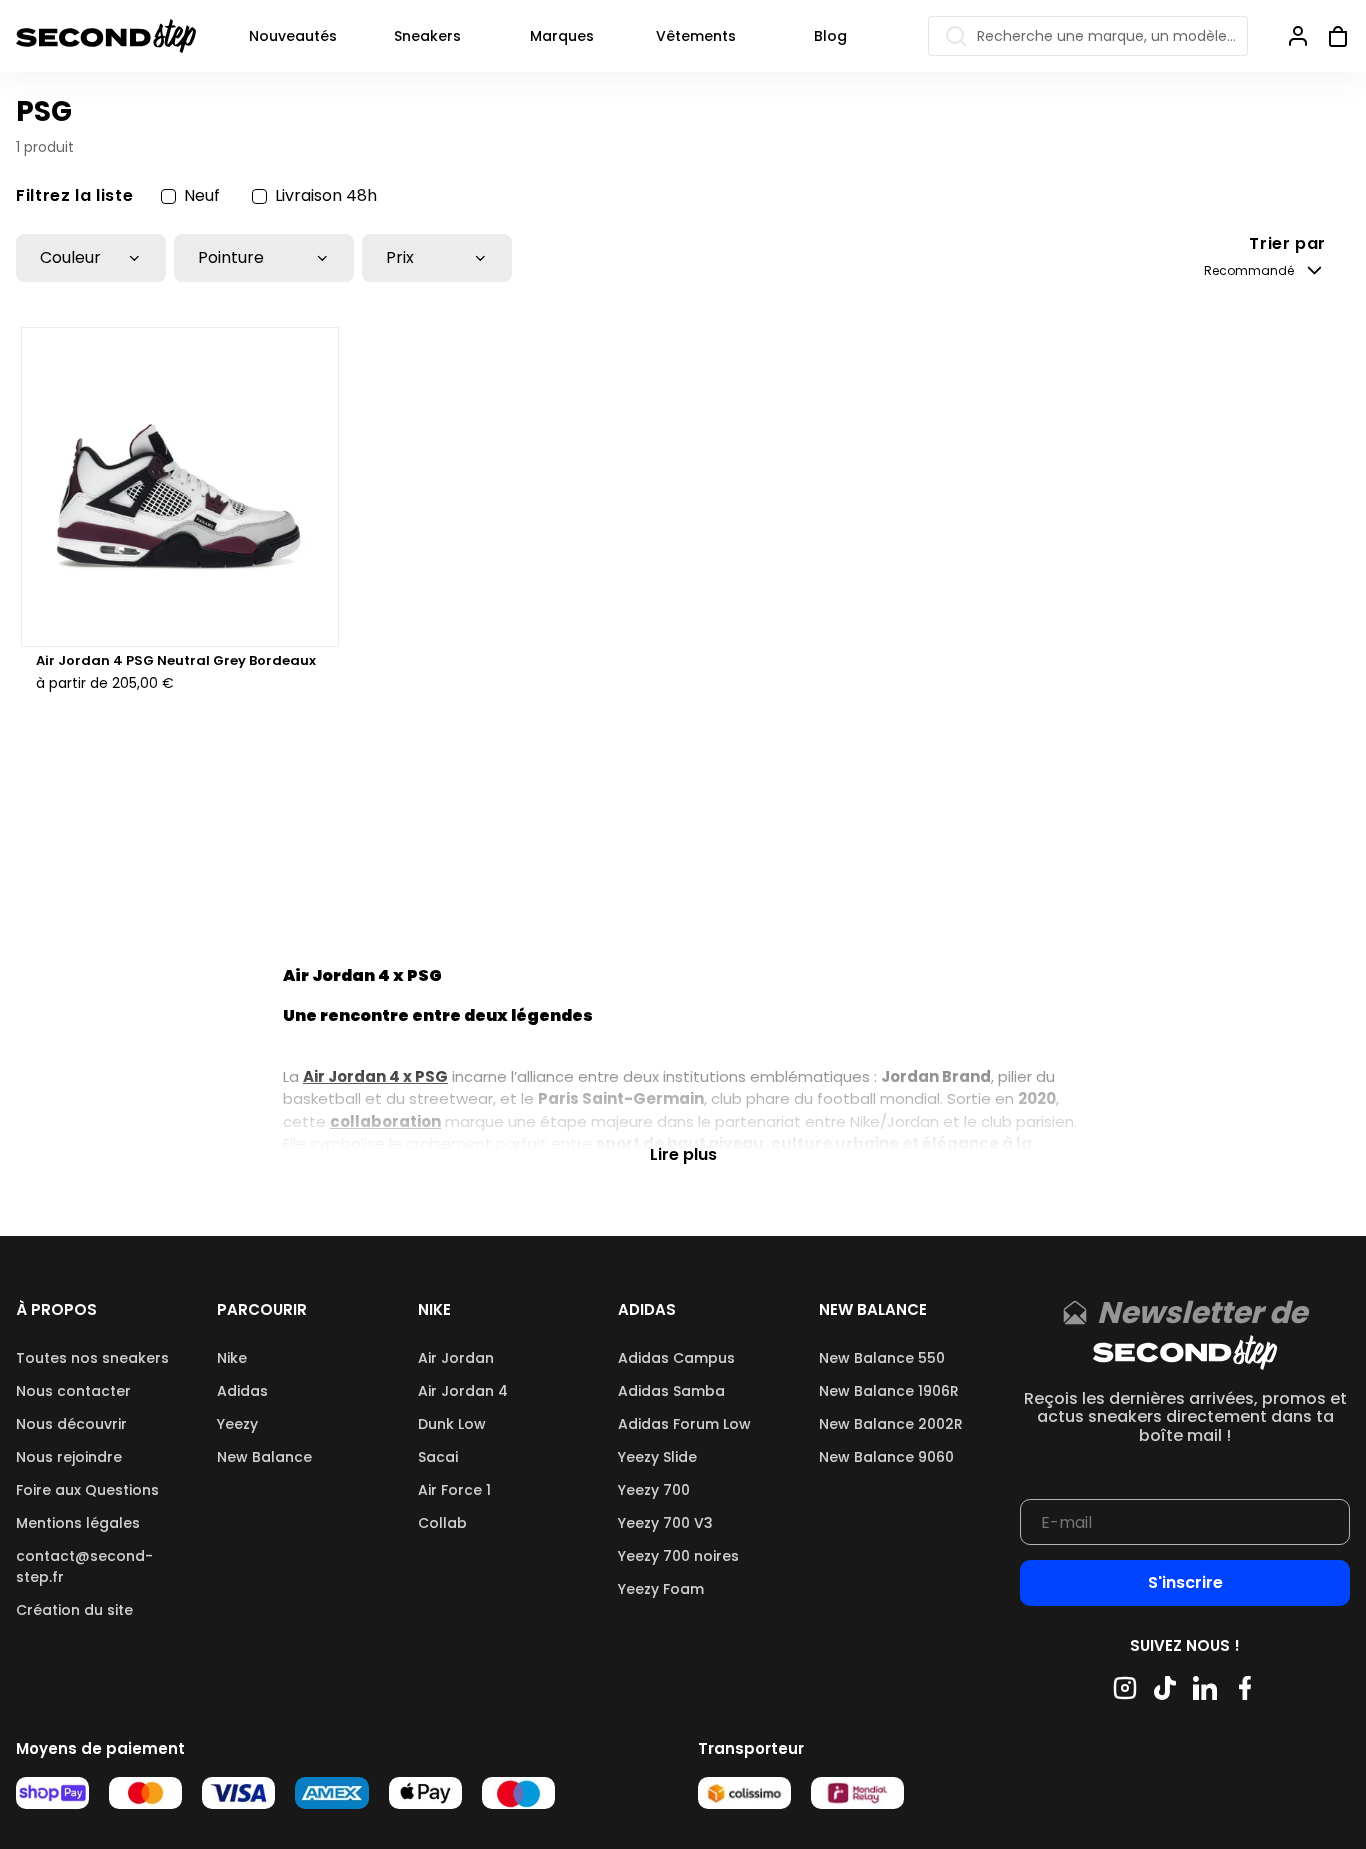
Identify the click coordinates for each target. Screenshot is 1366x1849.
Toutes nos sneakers (92, 1358)
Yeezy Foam (661, 1589)
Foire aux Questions (87, 1490)
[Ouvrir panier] (1330, 36)
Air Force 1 (454, 1490)
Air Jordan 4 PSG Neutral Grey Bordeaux (176, 661)
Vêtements (696, 36)
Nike (232, 1358)
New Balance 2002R (891, 1424)
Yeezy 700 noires (678, 1556)
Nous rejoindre (69, 1457)
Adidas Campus (676, 1358)
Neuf (202, 195)
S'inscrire (1185, 1582)
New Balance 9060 (886, 1457)
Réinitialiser (1299, 196)
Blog (830, 36)
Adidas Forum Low (684, 1424)
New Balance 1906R (889, 1391)
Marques (562, 36)
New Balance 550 (882, 1358)
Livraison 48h (326, 195)
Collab (442, 1523)
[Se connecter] (1298, 36)
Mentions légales (78, 1523)
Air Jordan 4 (463, 1391)
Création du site (74, 1610)
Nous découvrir (71, 1424)
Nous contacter (73, 1391)
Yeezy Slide (657, 1457)
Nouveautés (293, 36)
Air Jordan (456, 1358)
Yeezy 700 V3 (665, 1523)
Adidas (242, 1391)
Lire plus (683, 1153)
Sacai (438, 1457)
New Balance (264, 1457)
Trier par (1287, 244)
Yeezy (237, 1424)
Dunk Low (452, 1424)
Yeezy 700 (654, 1490)
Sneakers (427, 36)
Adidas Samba (671, 1391)
